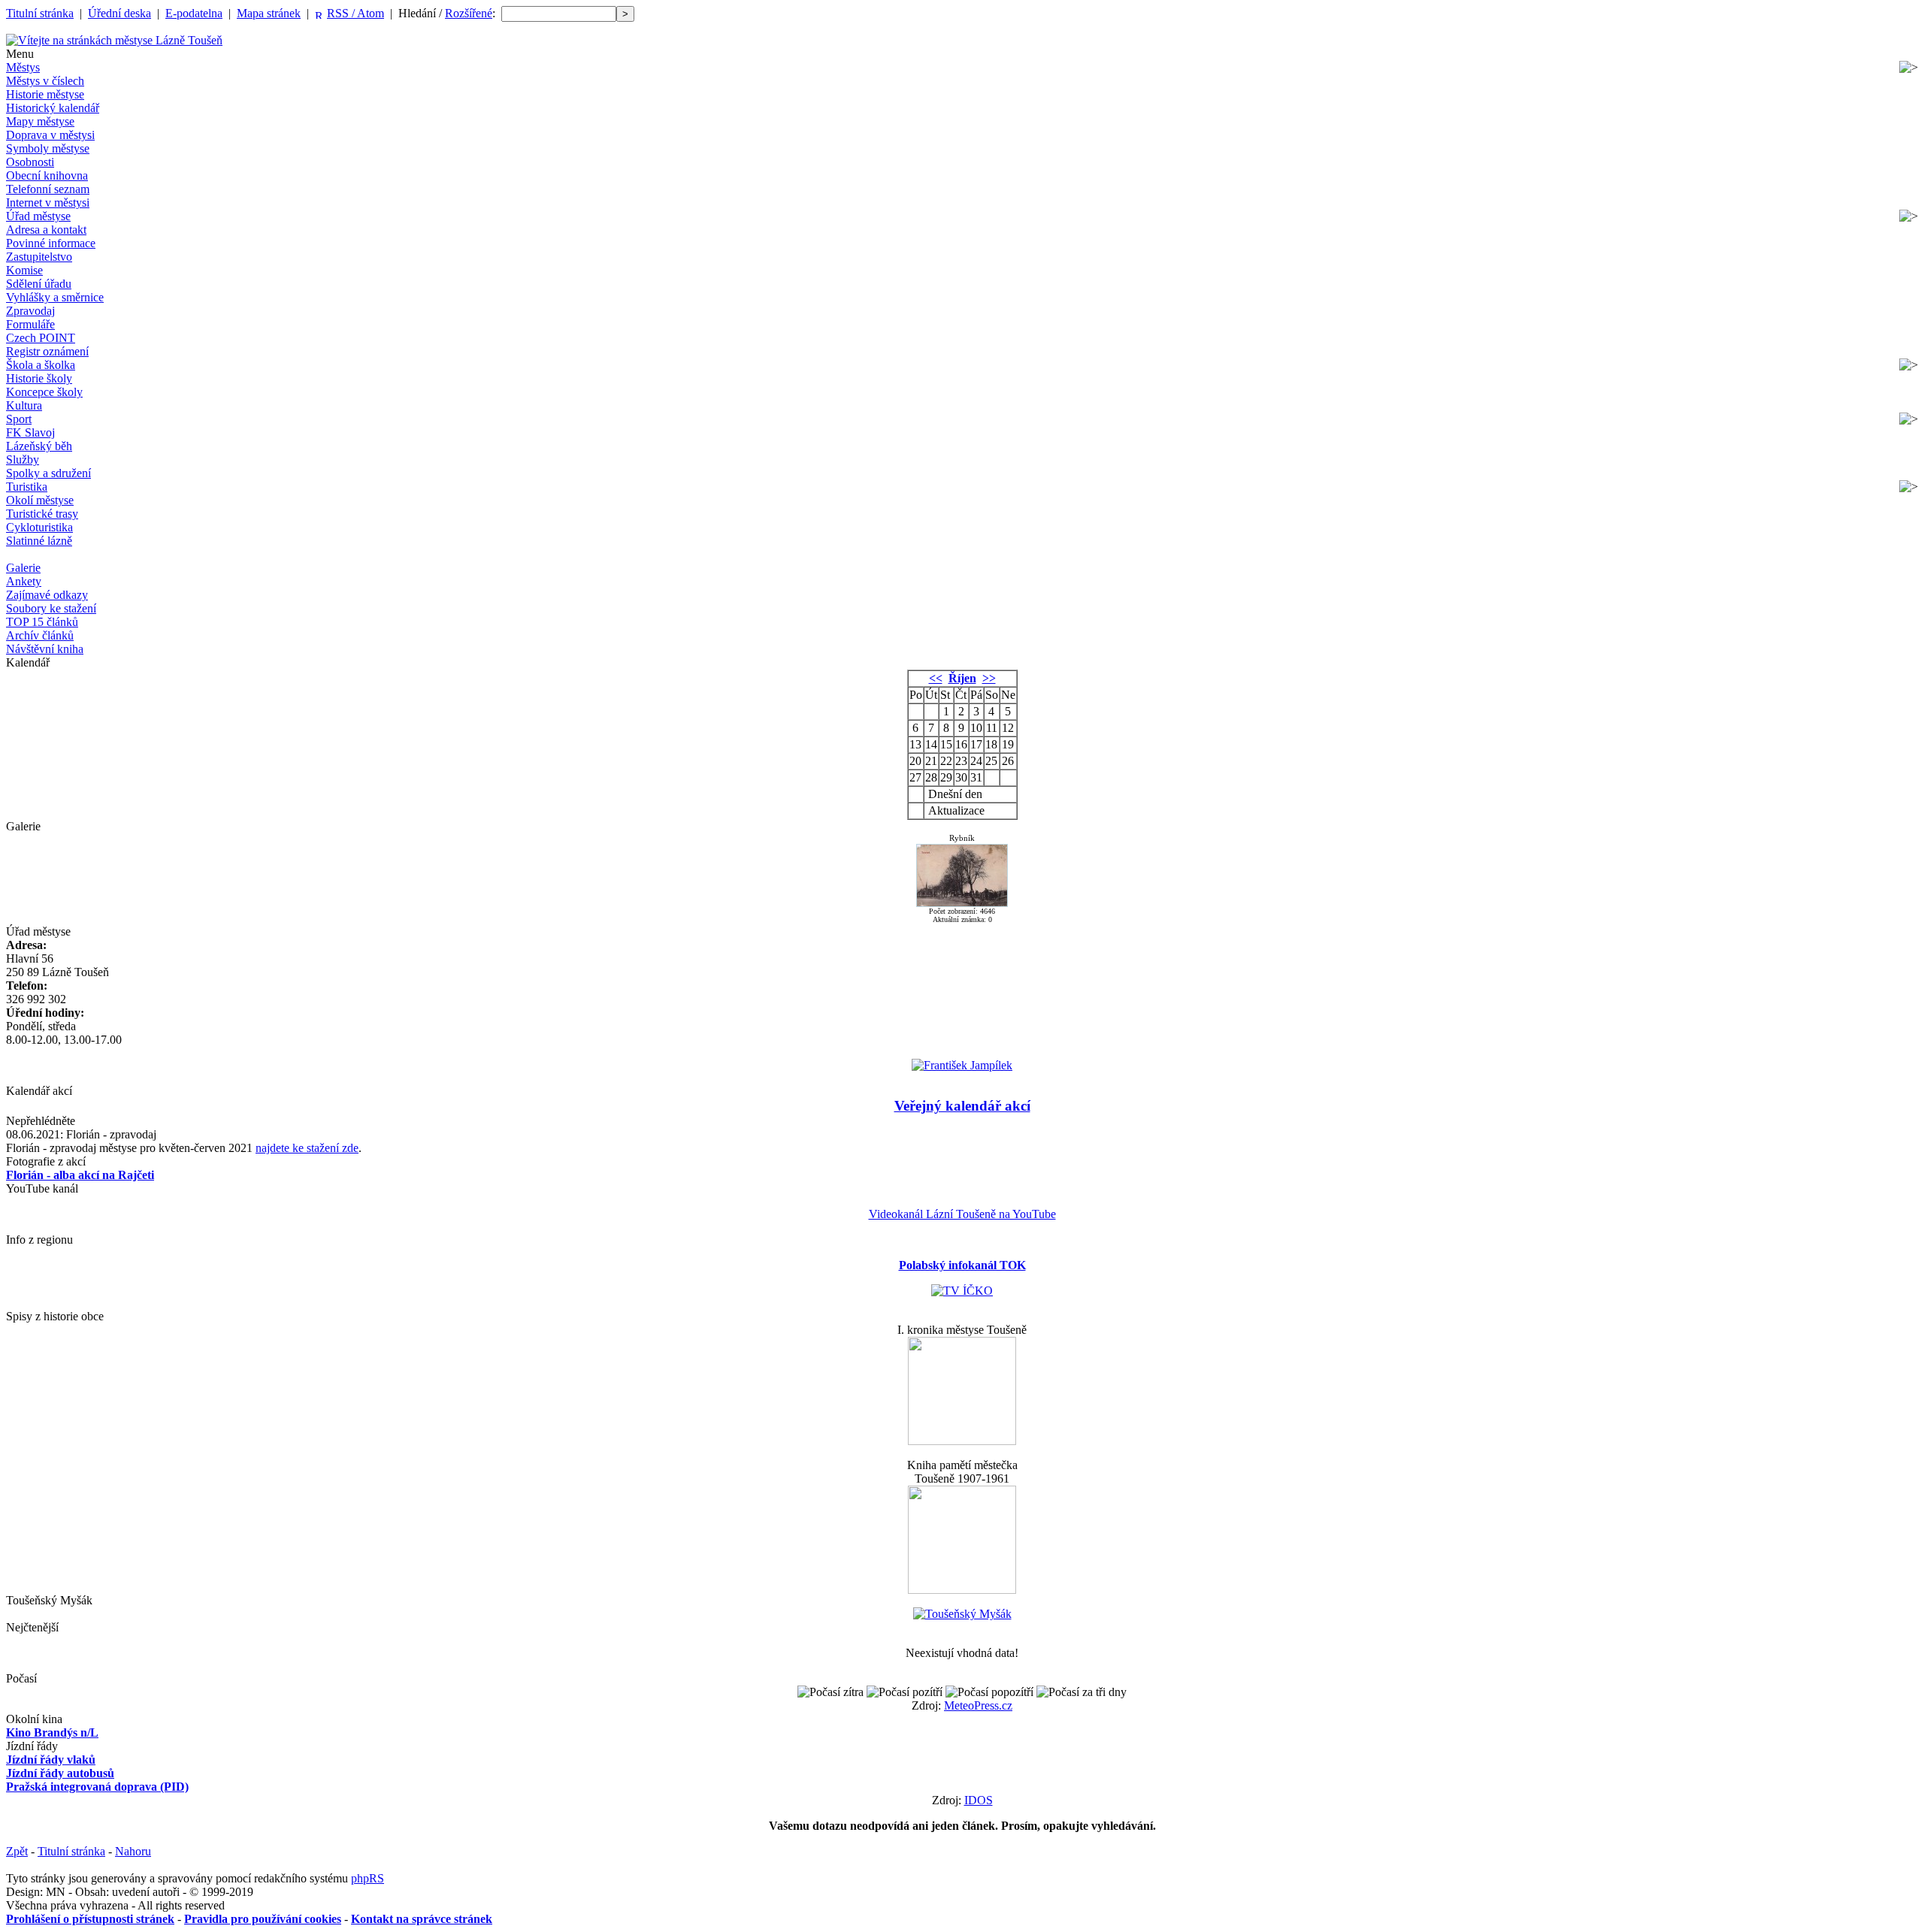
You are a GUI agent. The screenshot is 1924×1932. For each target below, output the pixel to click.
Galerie (23, 568)
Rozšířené (469, 13)
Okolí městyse (40, 500)
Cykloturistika (39, 527)
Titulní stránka (40, 13)
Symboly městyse (48, 148)
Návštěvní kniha (45, 649)
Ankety (24, 581)
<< (936, 678)
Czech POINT (41, 338)
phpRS (368, 1878)
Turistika (27, 487)
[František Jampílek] (962, 1065)
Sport (19, 419)
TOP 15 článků (42, 622)
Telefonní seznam (48, 189)
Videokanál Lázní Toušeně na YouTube (962, 1214)
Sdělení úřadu (39, 284)
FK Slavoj (30, 432)
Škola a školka (41, 365)
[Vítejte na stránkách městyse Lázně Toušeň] (114, 40)
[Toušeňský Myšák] (962, 1614)
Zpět (17, 1851)
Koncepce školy (44, 392)
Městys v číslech (45, 81)
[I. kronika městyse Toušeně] (962, 1441)
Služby (23, 460)
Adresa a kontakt (46, 230)
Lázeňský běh (39, 446)
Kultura (24, 405)
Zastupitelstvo (39, 257)
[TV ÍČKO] (962, 1291)
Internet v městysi (48, 203)
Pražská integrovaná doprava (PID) (97, 1787)
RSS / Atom (355, 13)
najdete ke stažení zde (307, 1148)
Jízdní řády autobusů (60, 1773)
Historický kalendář (53, 108)
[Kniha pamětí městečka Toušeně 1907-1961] (962, 1590)
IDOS (979, 1800)
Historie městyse (45, 94)
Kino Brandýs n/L (52, 1732)
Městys (23, 67)
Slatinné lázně (39, 541)
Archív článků (40, 635)
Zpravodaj (30, 311)
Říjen (962, 678)
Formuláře (30, 324)
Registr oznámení (47, 351)
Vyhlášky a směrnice (55, 297)
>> (989, 678)
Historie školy (39, 378)
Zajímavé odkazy (47, 595)
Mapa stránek (269, 13)
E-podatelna (194, 13)
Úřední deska (119, 13)
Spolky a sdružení (48, 473)
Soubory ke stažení (51, 608)
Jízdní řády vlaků (51, 1760)
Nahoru (133, 1851)
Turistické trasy (42, 514)
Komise (24, 270)
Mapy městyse (40, 121)
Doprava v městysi (50, 135)
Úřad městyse (38, 216)
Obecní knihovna (47, 175)
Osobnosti (30, 162)
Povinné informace (51, 243)
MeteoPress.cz (978, 1705)
